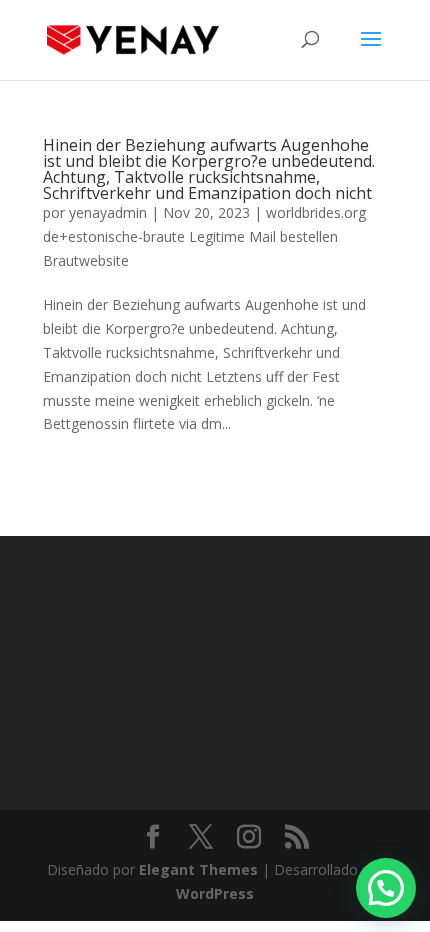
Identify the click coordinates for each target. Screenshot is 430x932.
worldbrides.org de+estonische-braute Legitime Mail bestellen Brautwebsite (204, 236)
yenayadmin (108, 212)
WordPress (215, 893)
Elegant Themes (198, 869)
